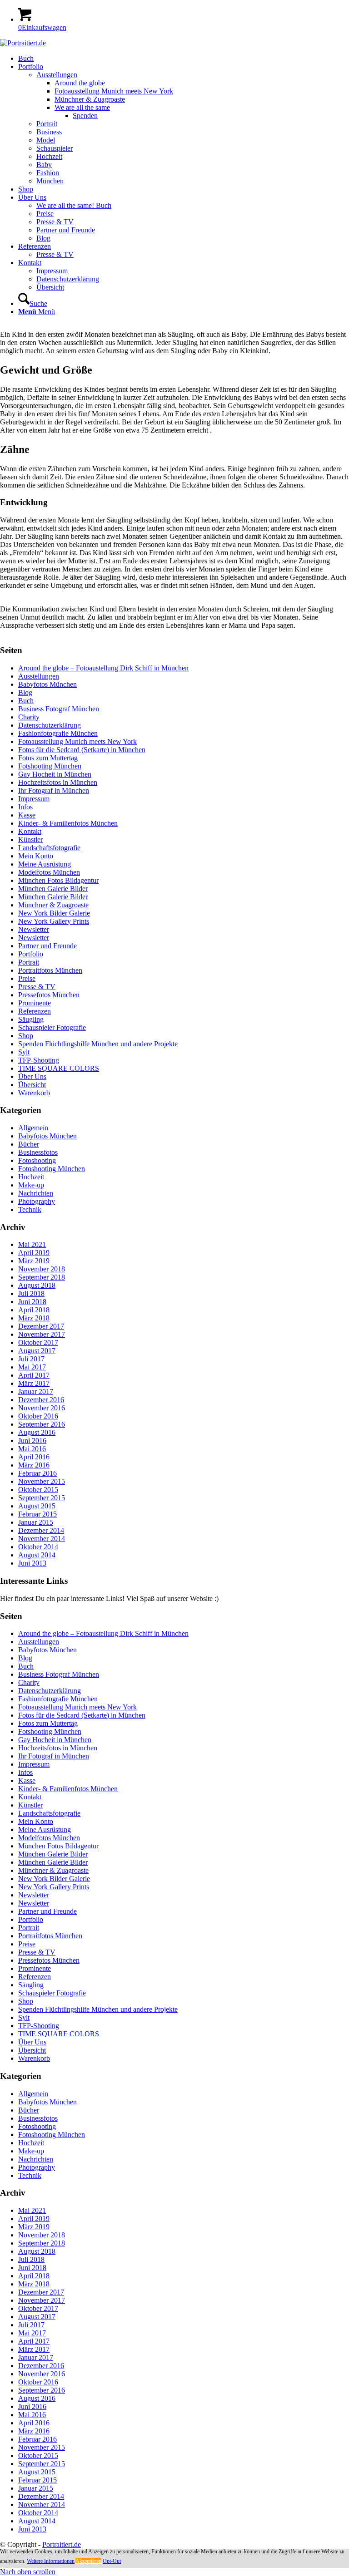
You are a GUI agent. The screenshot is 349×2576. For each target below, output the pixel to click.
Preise (27, 978)
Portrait (29, 962)
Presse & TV (37, 987)
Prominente (35, 1003)
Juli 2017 (31, 1359)
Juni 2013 (32, 1563)
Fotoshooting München (52, 1169)
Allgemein (33, 1128)
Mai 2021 (32, 1244)
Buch (26, 701)
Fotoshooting (37, 1160)
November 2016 (42, 1408)
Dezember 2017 (41, 1326)
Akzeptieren (88, 2561)
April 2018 (34, 1310)
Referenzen (35, 1011)
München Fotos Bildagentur (58, 880)
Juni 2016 (32, 1441)
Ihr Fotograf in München (54, 791)
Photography (37, 1201)
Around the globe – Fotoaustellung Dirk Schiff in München (103, 668)
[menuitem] (184, 59)
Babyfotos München (47, 684)
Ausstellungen (39, 676)
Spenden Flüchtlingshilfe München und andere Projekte (98, 1044)
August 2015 (37, 1506)
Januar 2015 (36, 1522)
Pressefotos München (49, 995)
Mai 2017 (32, 1367)
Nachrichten (36, 1193)
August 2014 (37, 1555)
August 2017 (37, 1351)
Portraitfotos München (50, 970)
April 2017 (34, 1375)
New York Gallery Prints (54, 921)
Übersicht (32, 1085)
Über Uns (32, 1076)
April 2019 (34, 1253)
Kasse (27, 815)
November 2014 (42, 1539)
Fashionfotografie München (58, 733)
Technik (30, 1209)
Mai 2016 (32, 1449)
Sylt (24, 1052)
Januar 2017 (36, 1391)
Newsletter (34, 929)
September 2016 (42, 1424)
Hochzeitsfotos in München (58, 782)
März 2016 (34, 1465)
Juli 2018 (31, 1293)
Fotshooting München (50, 766)
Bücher (29, 1144)
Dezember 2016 (41, 1400)
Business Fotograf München (59, 709)
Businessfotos (38, 1152)
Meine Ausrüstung (45, 864)
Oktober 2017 (38, 1342)
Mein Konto (36, 856)
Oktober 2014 (38, 1547)
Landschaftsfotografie (49, 848)
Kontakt (30, 831)
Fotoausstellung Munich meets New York (77, 741)
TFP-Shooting (39, 1060)
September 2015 (42, 1498)
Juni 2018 (32, 1302)
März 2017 (34, 1383)
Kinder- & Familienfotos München (68, 823)
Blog (25, 692)
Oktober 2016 (38, 1416)
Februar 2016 (37, 1473)
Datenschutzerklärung (50, 725)
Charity (29, 717)
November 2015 (42, 1481)
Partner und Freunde (47, 946)
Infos (25, 807)
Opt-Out (112, 2561)
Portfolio (31, 954)
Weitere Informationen (51, 2561)
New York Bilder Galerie (54, 913)
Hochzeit (31, 1177)
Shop (26, 1036)
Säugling (31, 1019)
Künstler (30, 840)
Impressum (34, 799)
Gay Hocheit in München (55, 774)
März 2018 (34, 1318)
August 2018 (37, 1285)
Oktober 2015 (38, 1490)
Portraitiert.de (62, 2544)
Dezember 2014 (41, 1530)
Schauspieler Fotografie (52, 1027)
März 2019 (34, 1261)
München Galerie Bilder (53, 889)
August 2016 (37, 1432)
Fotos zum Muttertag (48, 758)
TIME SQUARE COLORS (59, 1068)
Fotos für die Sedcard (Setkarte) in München (82, 750)
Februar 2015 (37, 1514)
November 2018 (42, 1269)
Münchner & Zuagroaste (53, 905)
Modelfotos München (49, 872)
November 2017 (42, 1334)
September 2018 (42, 1277)
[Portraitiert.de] (23, 43)
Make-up (31, 1185)
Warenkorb (34, 1093)
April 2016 (34, 1457)
